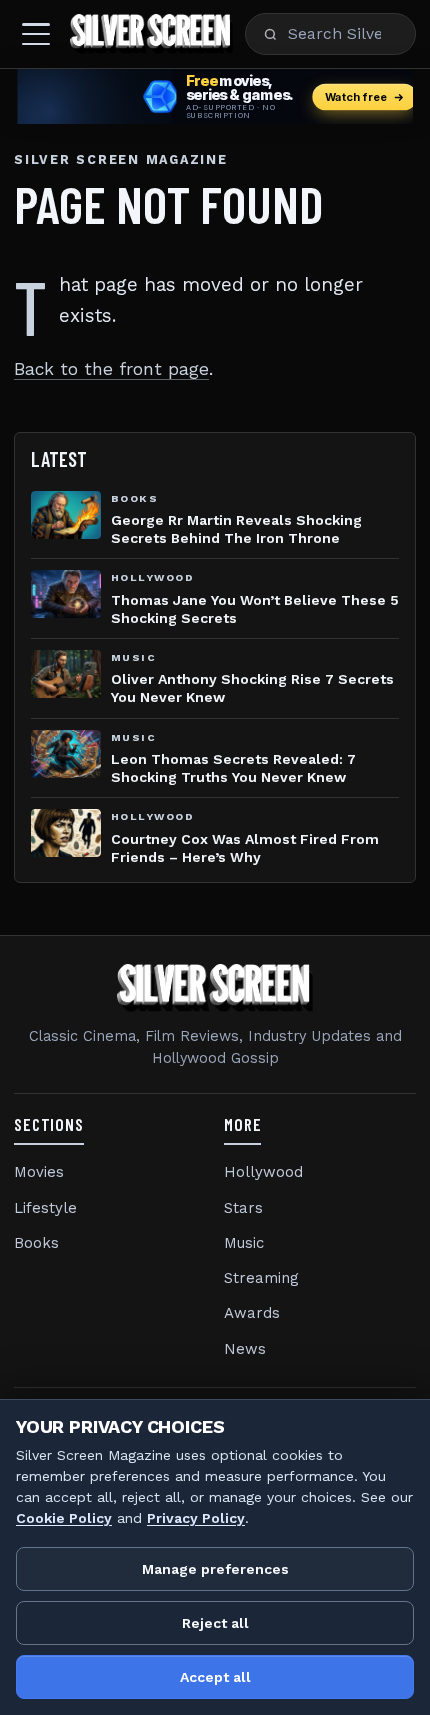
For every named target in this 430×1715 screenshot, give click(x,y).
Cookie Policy (64, 1518)
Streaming (261, 1278)
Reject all (215, 1623)
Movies (39, 1172)
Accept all (215, 1677)
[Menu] (36, 34)
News (245, 1349)
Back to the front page (111, 369)
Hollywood (263, 1172)
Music (244, 1243)
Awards (252, 1313)
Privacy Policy (196, 1518)
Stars (243, 1208)
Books (36, 1243)
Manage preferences (215, 1569)
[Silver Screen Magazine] (151, 34)
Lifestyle (45, 1208)
